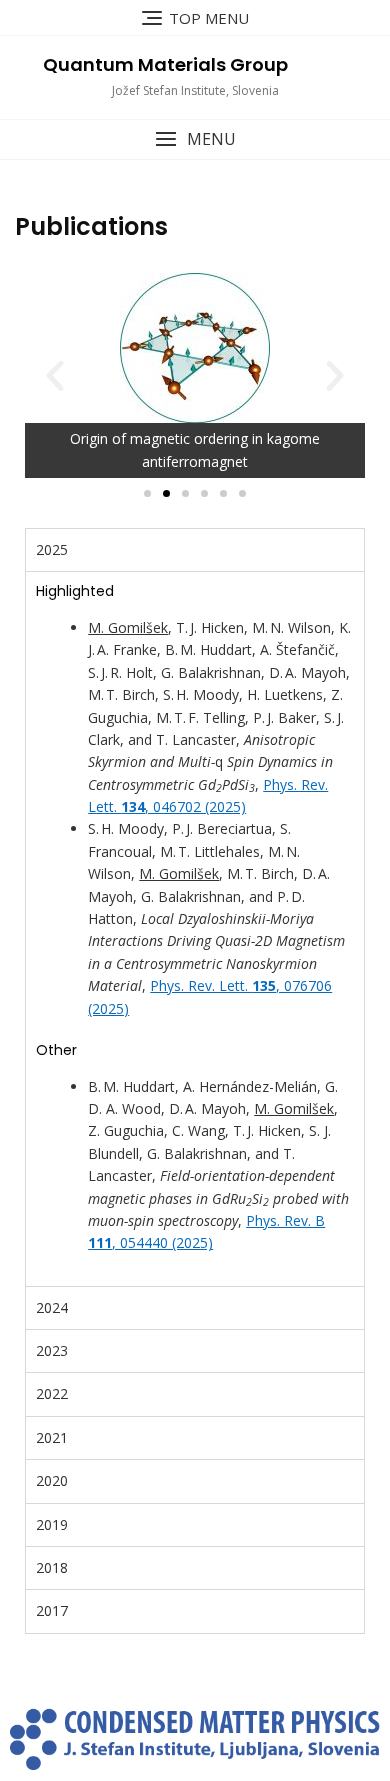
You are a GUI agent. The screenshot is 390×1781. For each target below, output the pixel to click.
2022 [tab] (52, 1393)
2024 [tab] (52, 1307)
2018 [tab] (52, 1567)
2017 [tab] (52, 1610)
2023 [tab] (52, 1350)
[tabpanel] (195, 928)
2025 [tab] (52, 549)
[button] (195, 139)
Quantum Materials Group (165, 64)
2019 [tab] (52, 1524)
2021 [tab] (52, 1437)
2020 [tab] (52, 1480)
